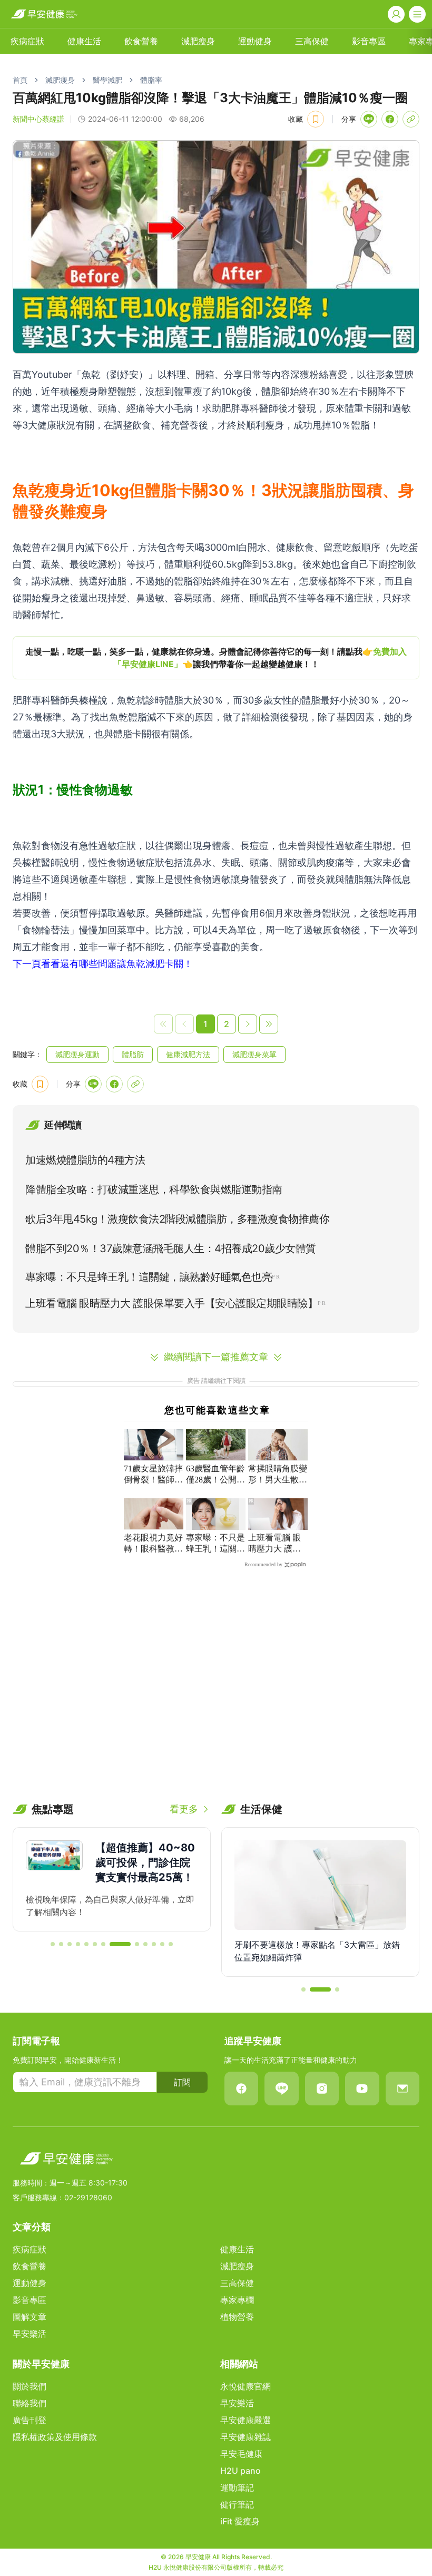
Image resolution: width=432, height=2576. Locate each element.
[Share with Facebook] (390, 119)
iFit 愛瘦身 (240, 2521)
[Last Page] (269, 1024)
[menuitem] (27, 41)
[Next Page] (248, 1024)
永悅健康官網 (246, 2386)
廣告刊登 (30, 2420)
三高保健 (312, 41)
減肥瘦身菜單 (254, 1054)
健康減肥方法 (188, 1054)
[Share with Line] (369, 119)
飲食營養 (141, 41)
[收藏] (316, 119)
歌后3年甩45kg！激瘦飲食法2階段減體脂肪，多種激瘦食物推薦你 (177, 1219)
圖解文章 (30, 2317)
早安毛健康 (241, 2454)
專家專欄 (237, 2300)
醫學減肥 (107, 80)
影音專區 (369, 41)
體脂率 (151, 80)
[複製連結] (411, 119)
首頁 (20, 80)
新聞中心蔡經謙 (38, 119)
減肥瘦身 (198, 41)
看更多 (184, 1809)
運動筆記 (237, 2487)
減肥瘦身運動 (77, 1054)
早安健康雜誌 (246, 2437)
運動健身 (255, 41)
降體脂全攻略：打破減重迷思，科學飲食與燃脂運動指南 (154, 1189)
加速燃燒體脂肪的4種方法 (85, 1160)
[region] (216, 658)
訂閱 (182, 2082)
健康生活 (84, 41)
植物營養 (237, 2317)
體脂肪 (133, 1054)
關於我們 (30, 2386)
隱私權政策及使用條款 (55, 2437)
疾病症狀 (27, 41)
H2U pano (240, 2471)
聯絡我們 (30, 2403)
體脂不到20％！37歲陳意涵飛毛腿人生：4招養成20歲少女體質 (171, 1248)
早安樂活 (30, 2334)
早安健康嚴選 (246, 2420)
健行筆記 (237, 2504)
